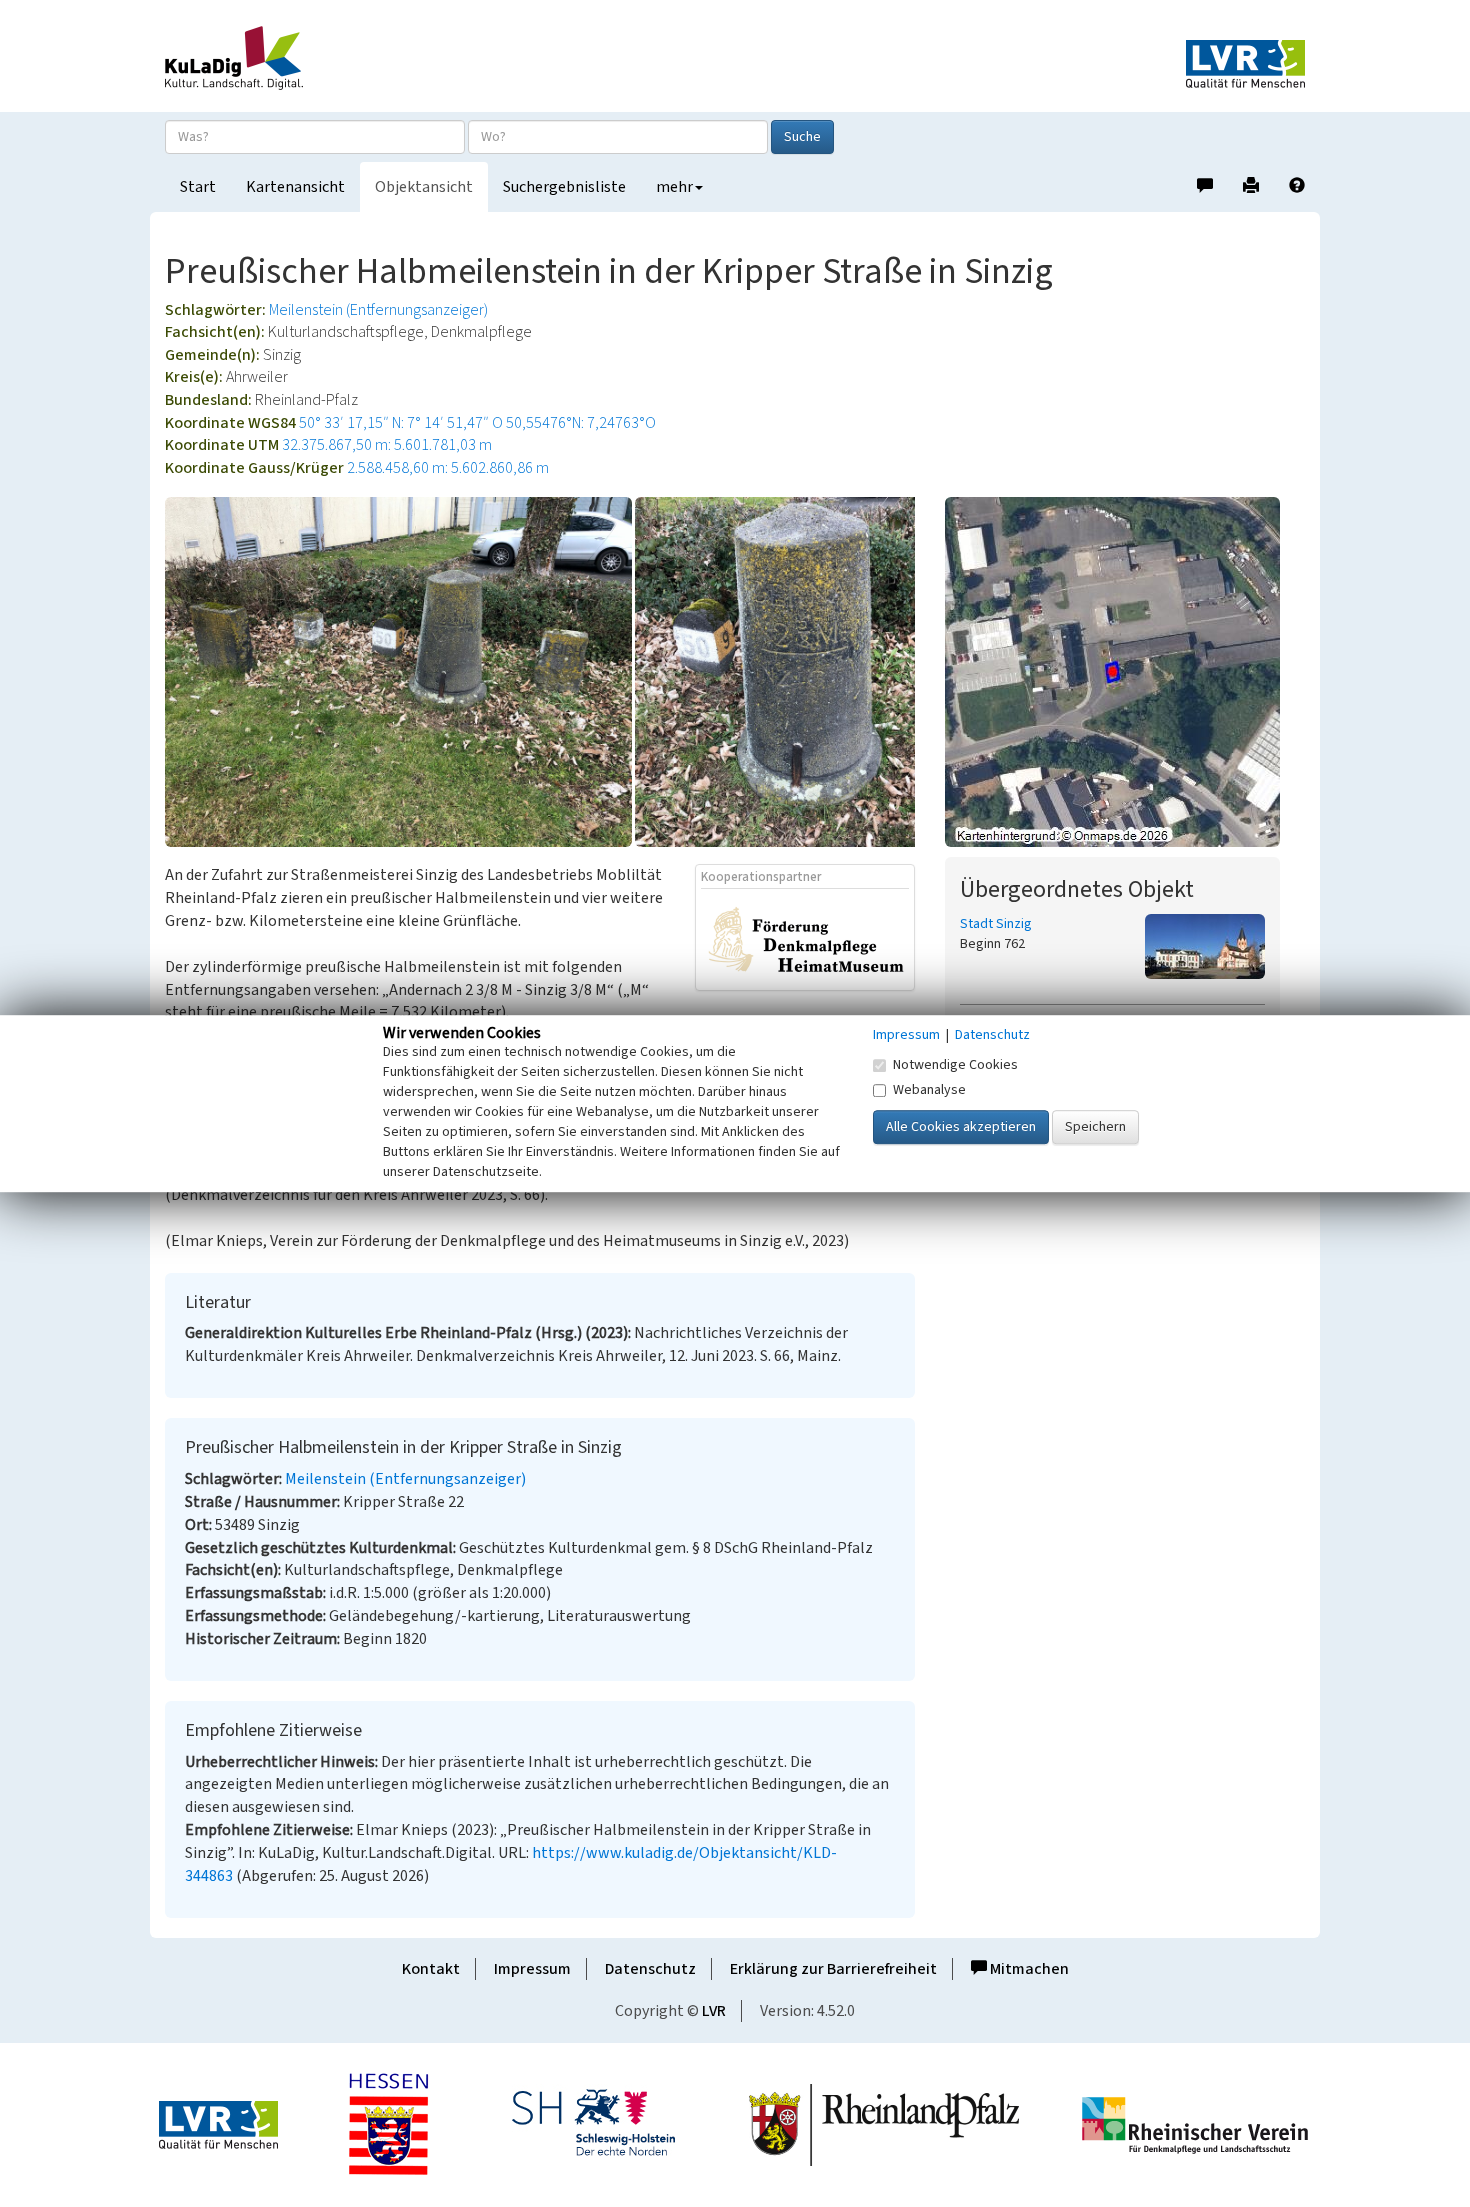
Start (198, 187)
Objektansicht (424, 187)
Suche (802, 137)
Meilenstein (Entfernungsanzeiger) (378, 310)
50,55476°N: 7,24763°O (581, 423)
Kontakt (431, 1969)
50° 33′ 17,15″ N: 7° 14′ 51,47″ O (401, 423)
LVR (714, 2011)
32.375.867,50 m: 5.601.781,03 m (387, 445)
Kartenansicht (295, 187)
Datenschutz (650, 1969)
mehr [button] (674, 187)
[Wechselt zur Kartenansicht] (1125, 672)
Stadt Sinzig (996, 924)
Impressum (532, 1969)
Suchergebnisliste (564, 187)
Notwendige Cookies (955, 1065)
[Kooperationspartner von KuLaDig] (806, 939)
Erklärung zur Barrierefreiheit (833, 1969)
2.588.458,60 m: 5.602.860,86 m (448, 468)
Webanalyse (929, 1090)
